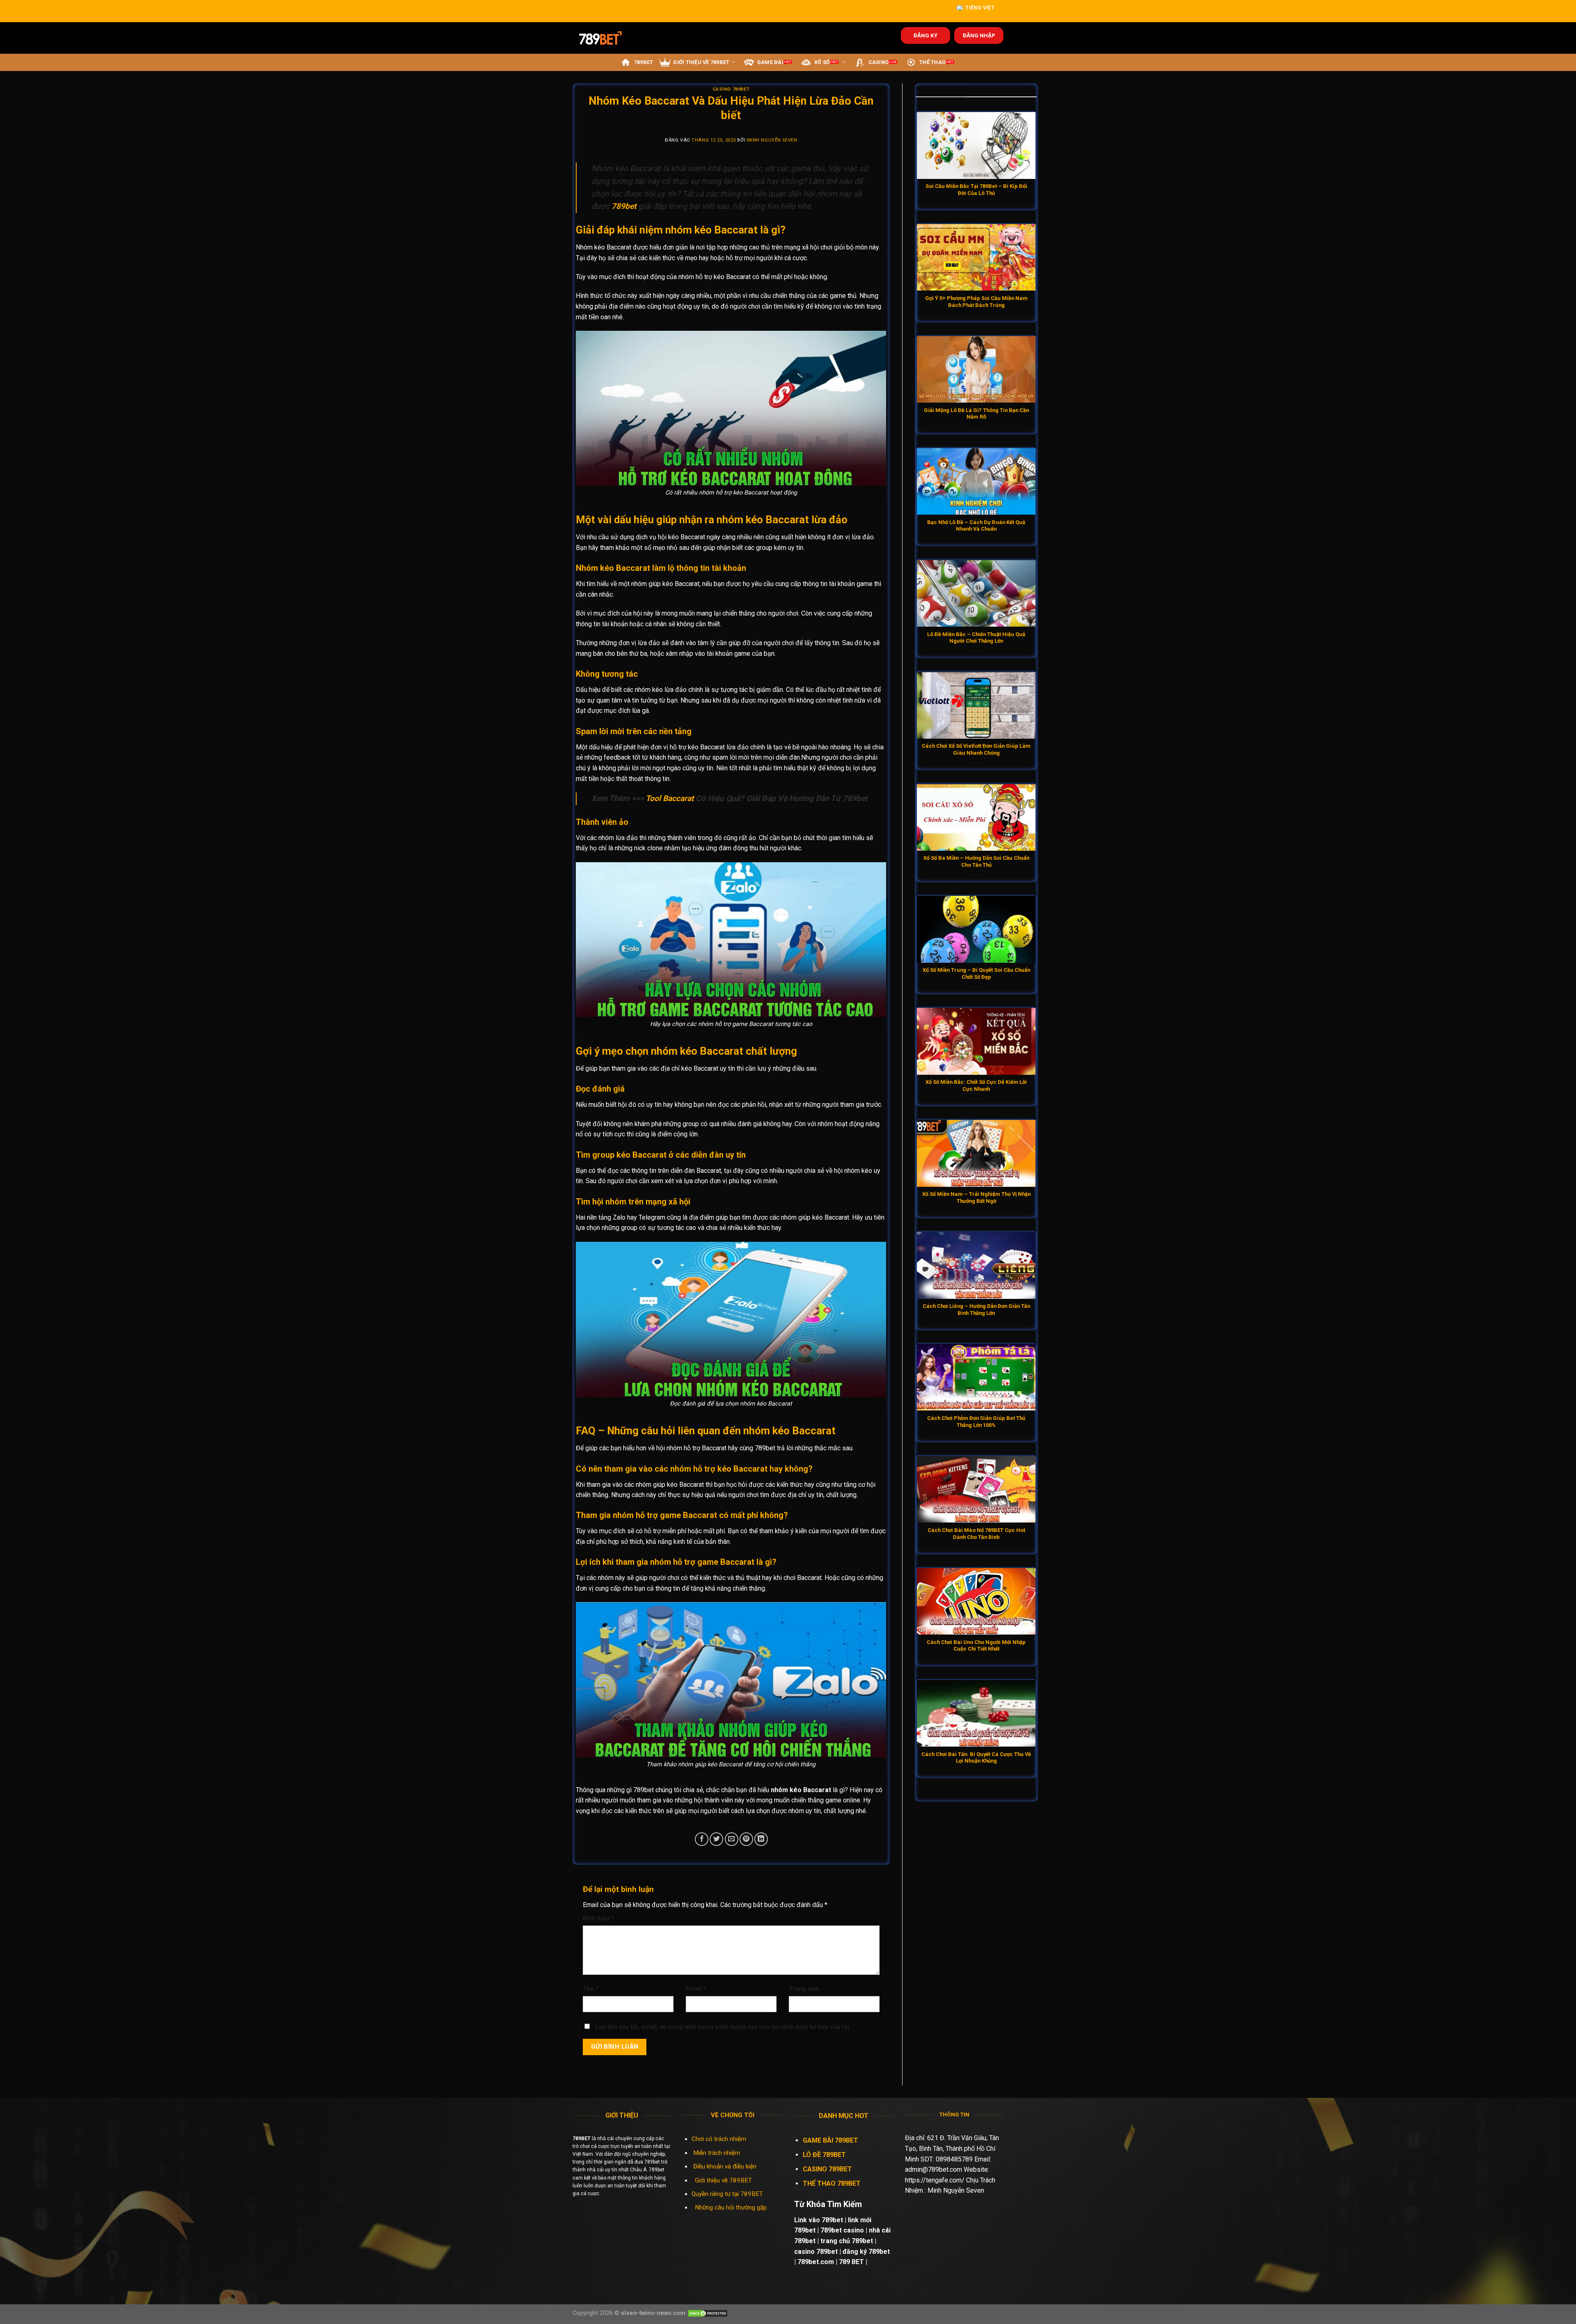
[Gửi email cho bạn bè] (732, 1839)
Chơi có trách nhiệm (719, 2139)
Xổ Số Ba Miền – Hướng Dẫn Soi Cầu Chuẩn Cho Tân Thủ (976, 861)
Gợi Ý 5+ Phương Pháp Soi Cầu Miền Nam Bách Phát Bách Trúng (976, 302)
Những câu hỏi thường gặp (731, 2207)
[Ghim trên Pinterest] (746, 1839)
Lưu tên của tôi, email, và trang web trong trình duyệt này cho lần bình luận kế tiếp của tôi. (723, 2027)
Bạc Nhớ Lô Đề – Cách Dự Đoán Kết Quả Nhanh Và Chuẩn (976, 526)
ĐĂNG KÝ (925, 35)
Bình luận (598, 1918)
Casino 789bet (731, 89)
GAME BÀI (770, 62)
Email (696, 1989)
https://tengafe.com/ (935, 2180)
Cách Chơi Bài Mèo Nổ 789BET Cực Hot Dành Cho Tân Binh (976, 1534)
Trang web (804, 1989)
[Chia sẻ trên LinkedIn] (761, 1839)
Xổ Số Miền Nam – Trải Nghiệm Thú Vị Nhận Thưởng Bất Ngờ (976, 1197)
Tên (591, 1989)
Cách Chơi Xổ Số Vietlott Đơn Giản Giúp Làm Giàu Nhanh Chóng (976, 749)
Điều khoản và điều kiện (725, 2166)
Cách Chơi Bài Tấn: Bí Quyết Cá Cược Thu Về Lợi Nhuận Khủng (976, 1758)
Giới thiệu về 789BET (723, 2180)
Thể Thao (932, 62)
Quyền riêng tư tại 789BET (727, 2194)
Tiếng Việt (980, 8)
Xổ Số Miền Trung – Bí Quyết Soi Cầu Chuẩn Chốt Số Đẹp (976, 973)
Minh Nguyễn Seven (772, 140)
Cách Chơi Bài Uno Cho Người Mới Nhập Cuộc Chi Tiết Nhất (976, 1646)
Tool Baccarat (670, 798)
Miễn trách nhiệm (717, 2153)
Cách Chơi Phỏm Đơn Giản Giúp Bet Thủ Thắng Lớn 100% (976, 1422)
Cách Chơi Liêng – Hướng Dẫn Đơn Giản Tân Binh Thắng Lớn (976, 1310)
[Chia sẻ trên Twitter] (716, 1839)
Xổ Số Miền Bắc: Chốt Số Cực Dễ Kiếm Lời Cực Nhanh (976, 1085)
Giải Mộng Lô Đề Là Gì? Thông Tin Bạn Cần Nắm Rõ (976, 414)
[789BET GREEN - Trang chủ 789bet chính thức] (606, 38)
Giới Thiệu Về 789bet (701, 62)
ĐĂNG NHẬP (979, 35)
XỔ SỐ (822, 62)
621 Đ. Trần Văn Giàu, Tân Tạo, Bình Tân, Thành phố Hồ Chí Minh (952, 2148)
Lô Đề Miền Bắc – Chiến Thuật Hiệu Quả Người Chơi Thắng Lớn (976, 638)
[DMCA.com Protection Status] (708, 2313)
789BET (644, 62)
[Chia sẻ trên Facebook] (702, 1839)
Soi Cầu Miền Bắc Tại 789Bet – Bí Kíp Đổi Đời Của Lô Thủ (976, 190)
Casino (879, 62)
